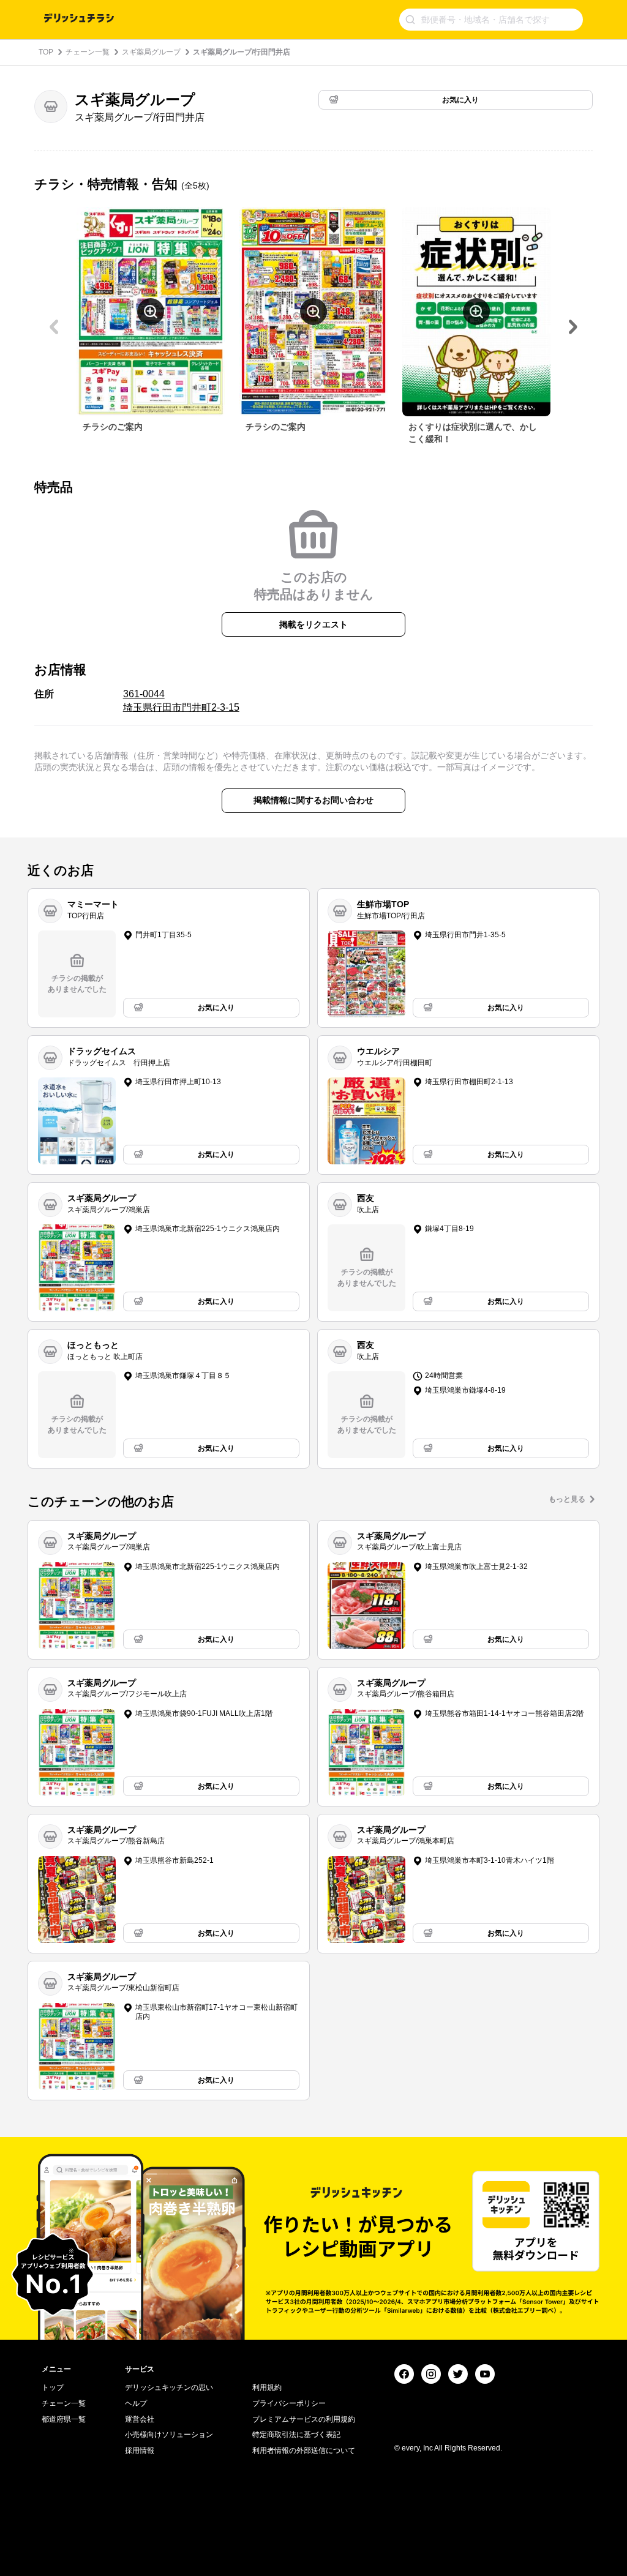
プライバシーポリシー (289, 2403)
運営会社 (140, 2419)
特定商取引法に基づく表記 (296, 2435)
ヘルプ (136, 2403)
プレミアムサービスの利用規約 (304, 2419)
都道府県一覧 (64, 2419)
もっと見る (567, 1499)
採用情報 (140, 2451)
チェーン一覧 (88, 52)
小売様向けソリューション (169, 2435)
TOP (46, 52)
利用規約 (267, 2387)
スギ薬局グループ (151, 52)
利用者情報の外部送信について (304, 2451)
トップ (53, 2387)
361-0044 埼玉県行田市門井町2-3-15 (181, 701)
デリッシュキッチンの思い (169, 2387)
